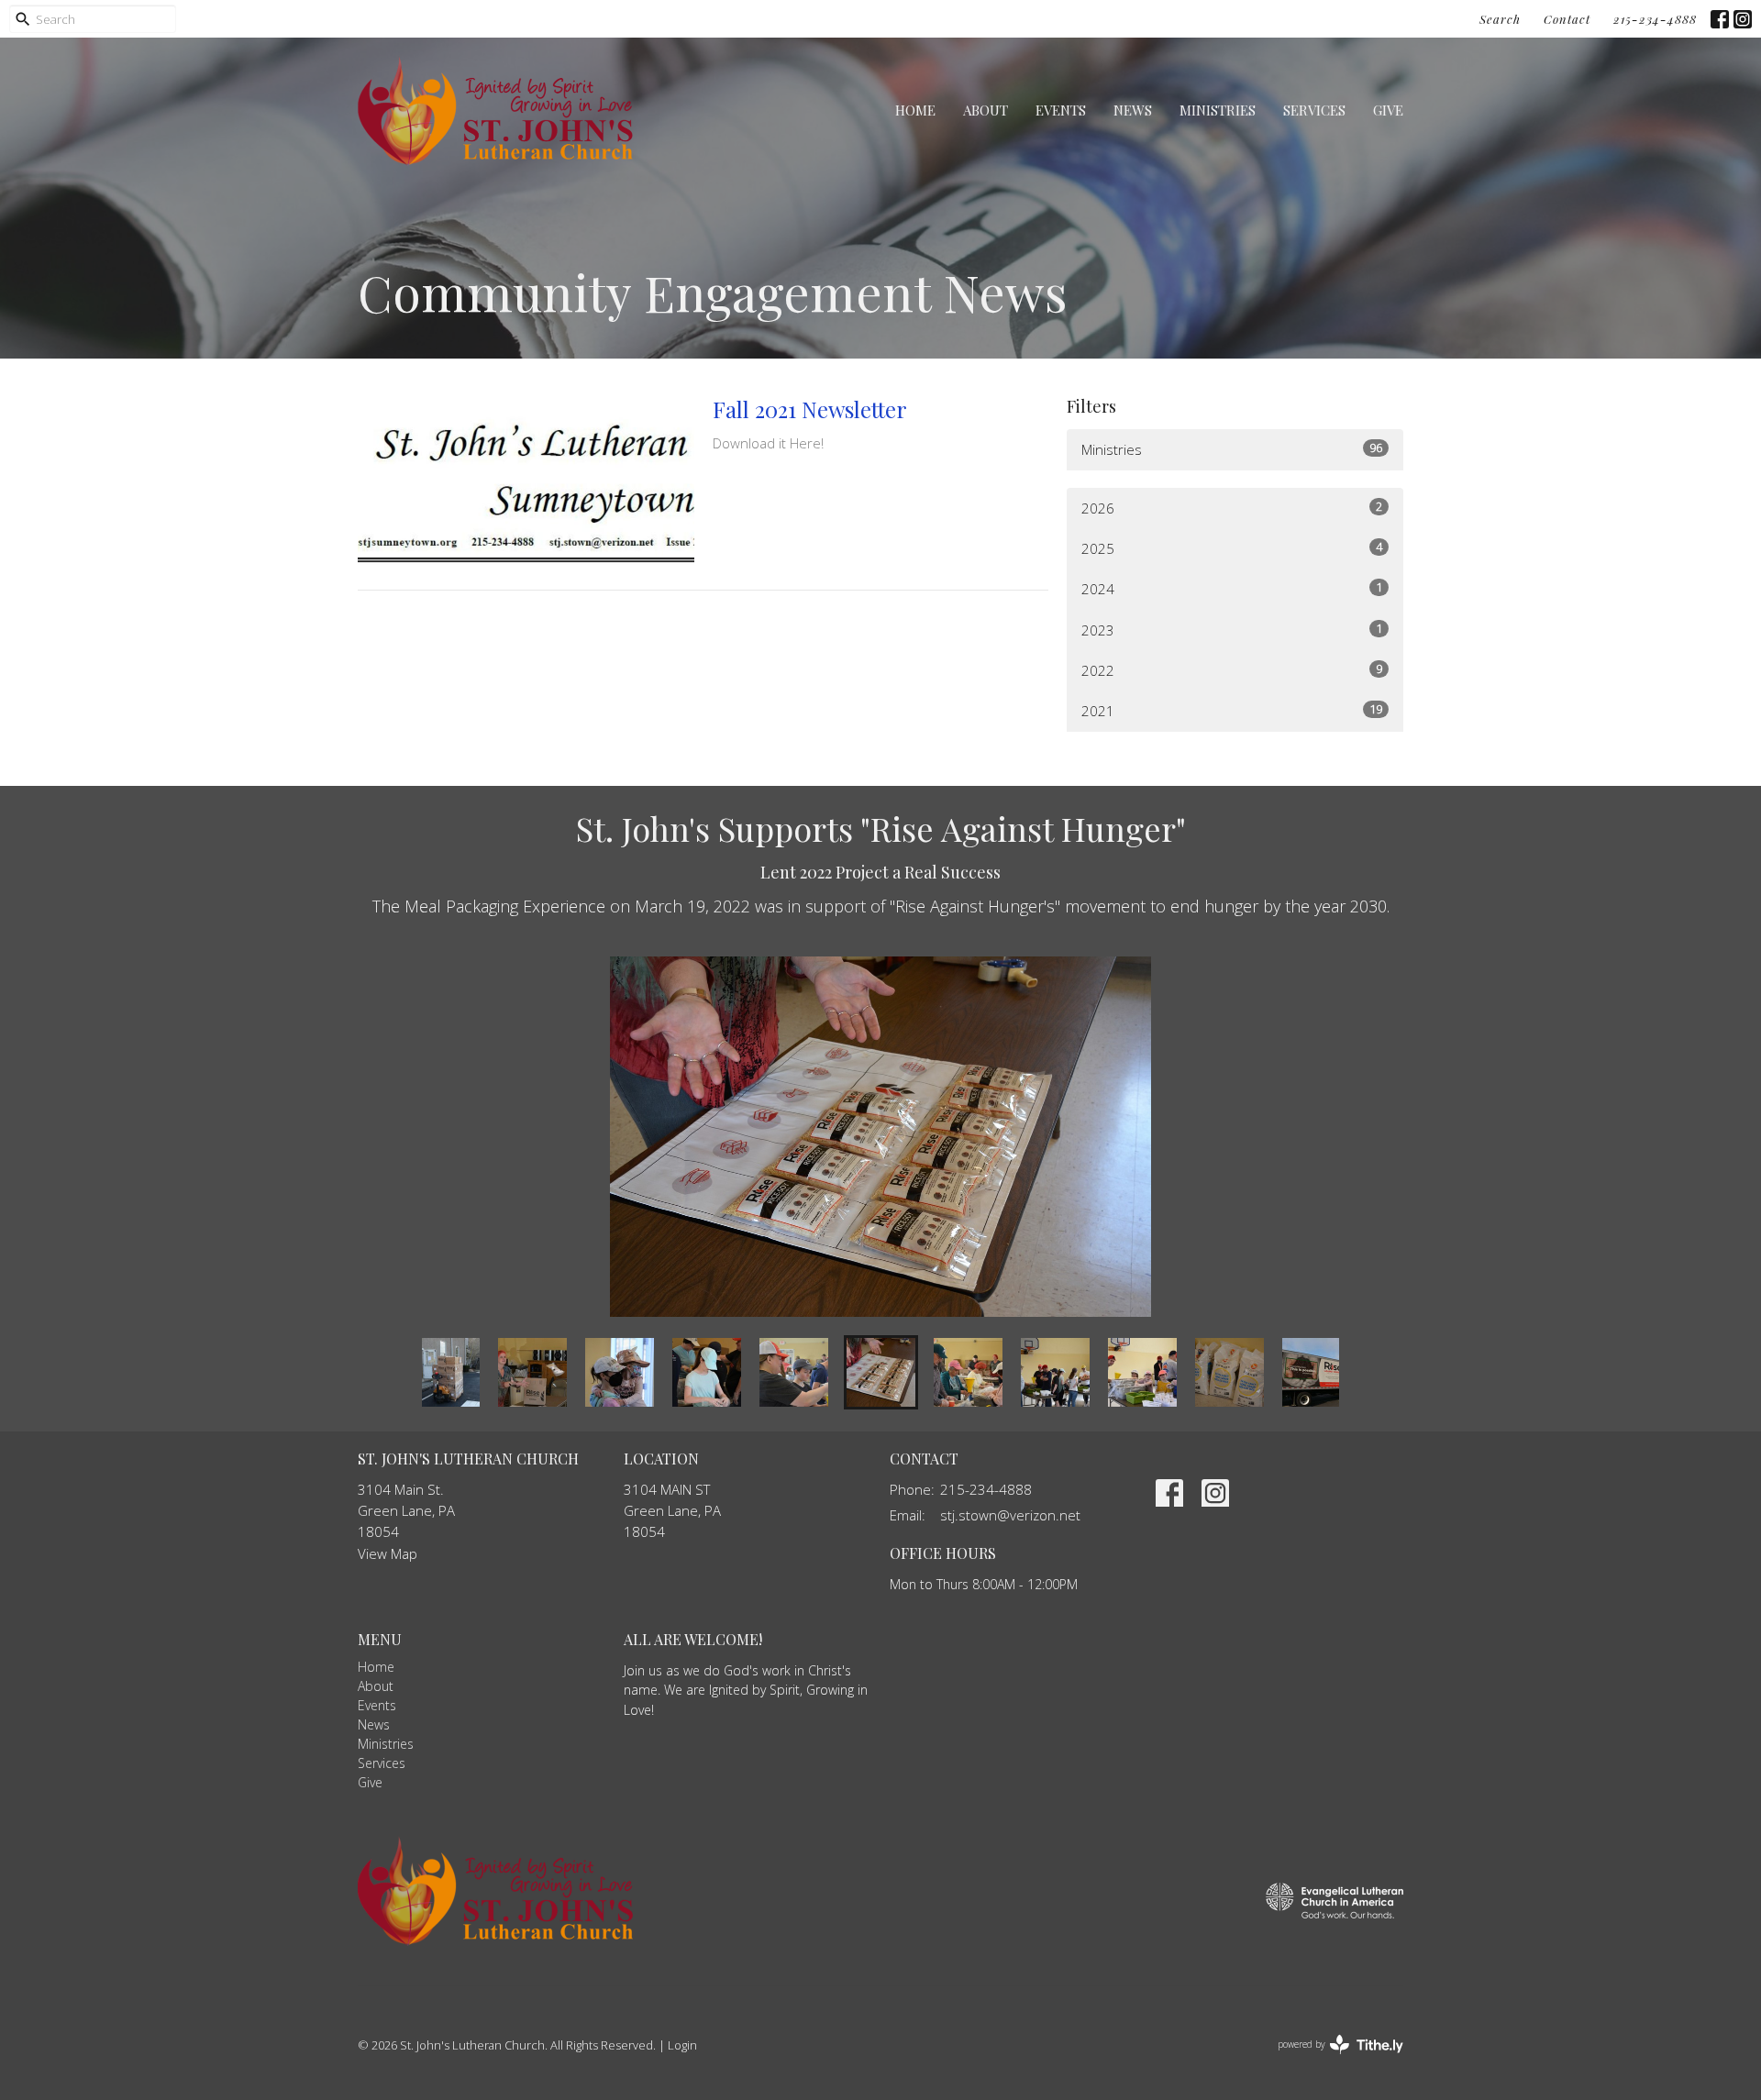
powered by (1330, 2060)
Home (915, 110)
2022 (1232, 670)
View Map (388, 1553)
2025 (1232, 548)
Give (1388, 110)
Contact (1567, 19)
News (1133, 110)
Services (1314, 110)
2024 (1232, 588)
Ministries (1218, 110)
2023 (1232, 630)
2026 (1232, 508)
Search (1500, 19)
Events (1061, 110)
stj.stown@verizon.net (1010, 1515)
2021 (1232, 710)
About (986, 110)
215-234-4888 (1655, 19)
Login (682, 2045)
